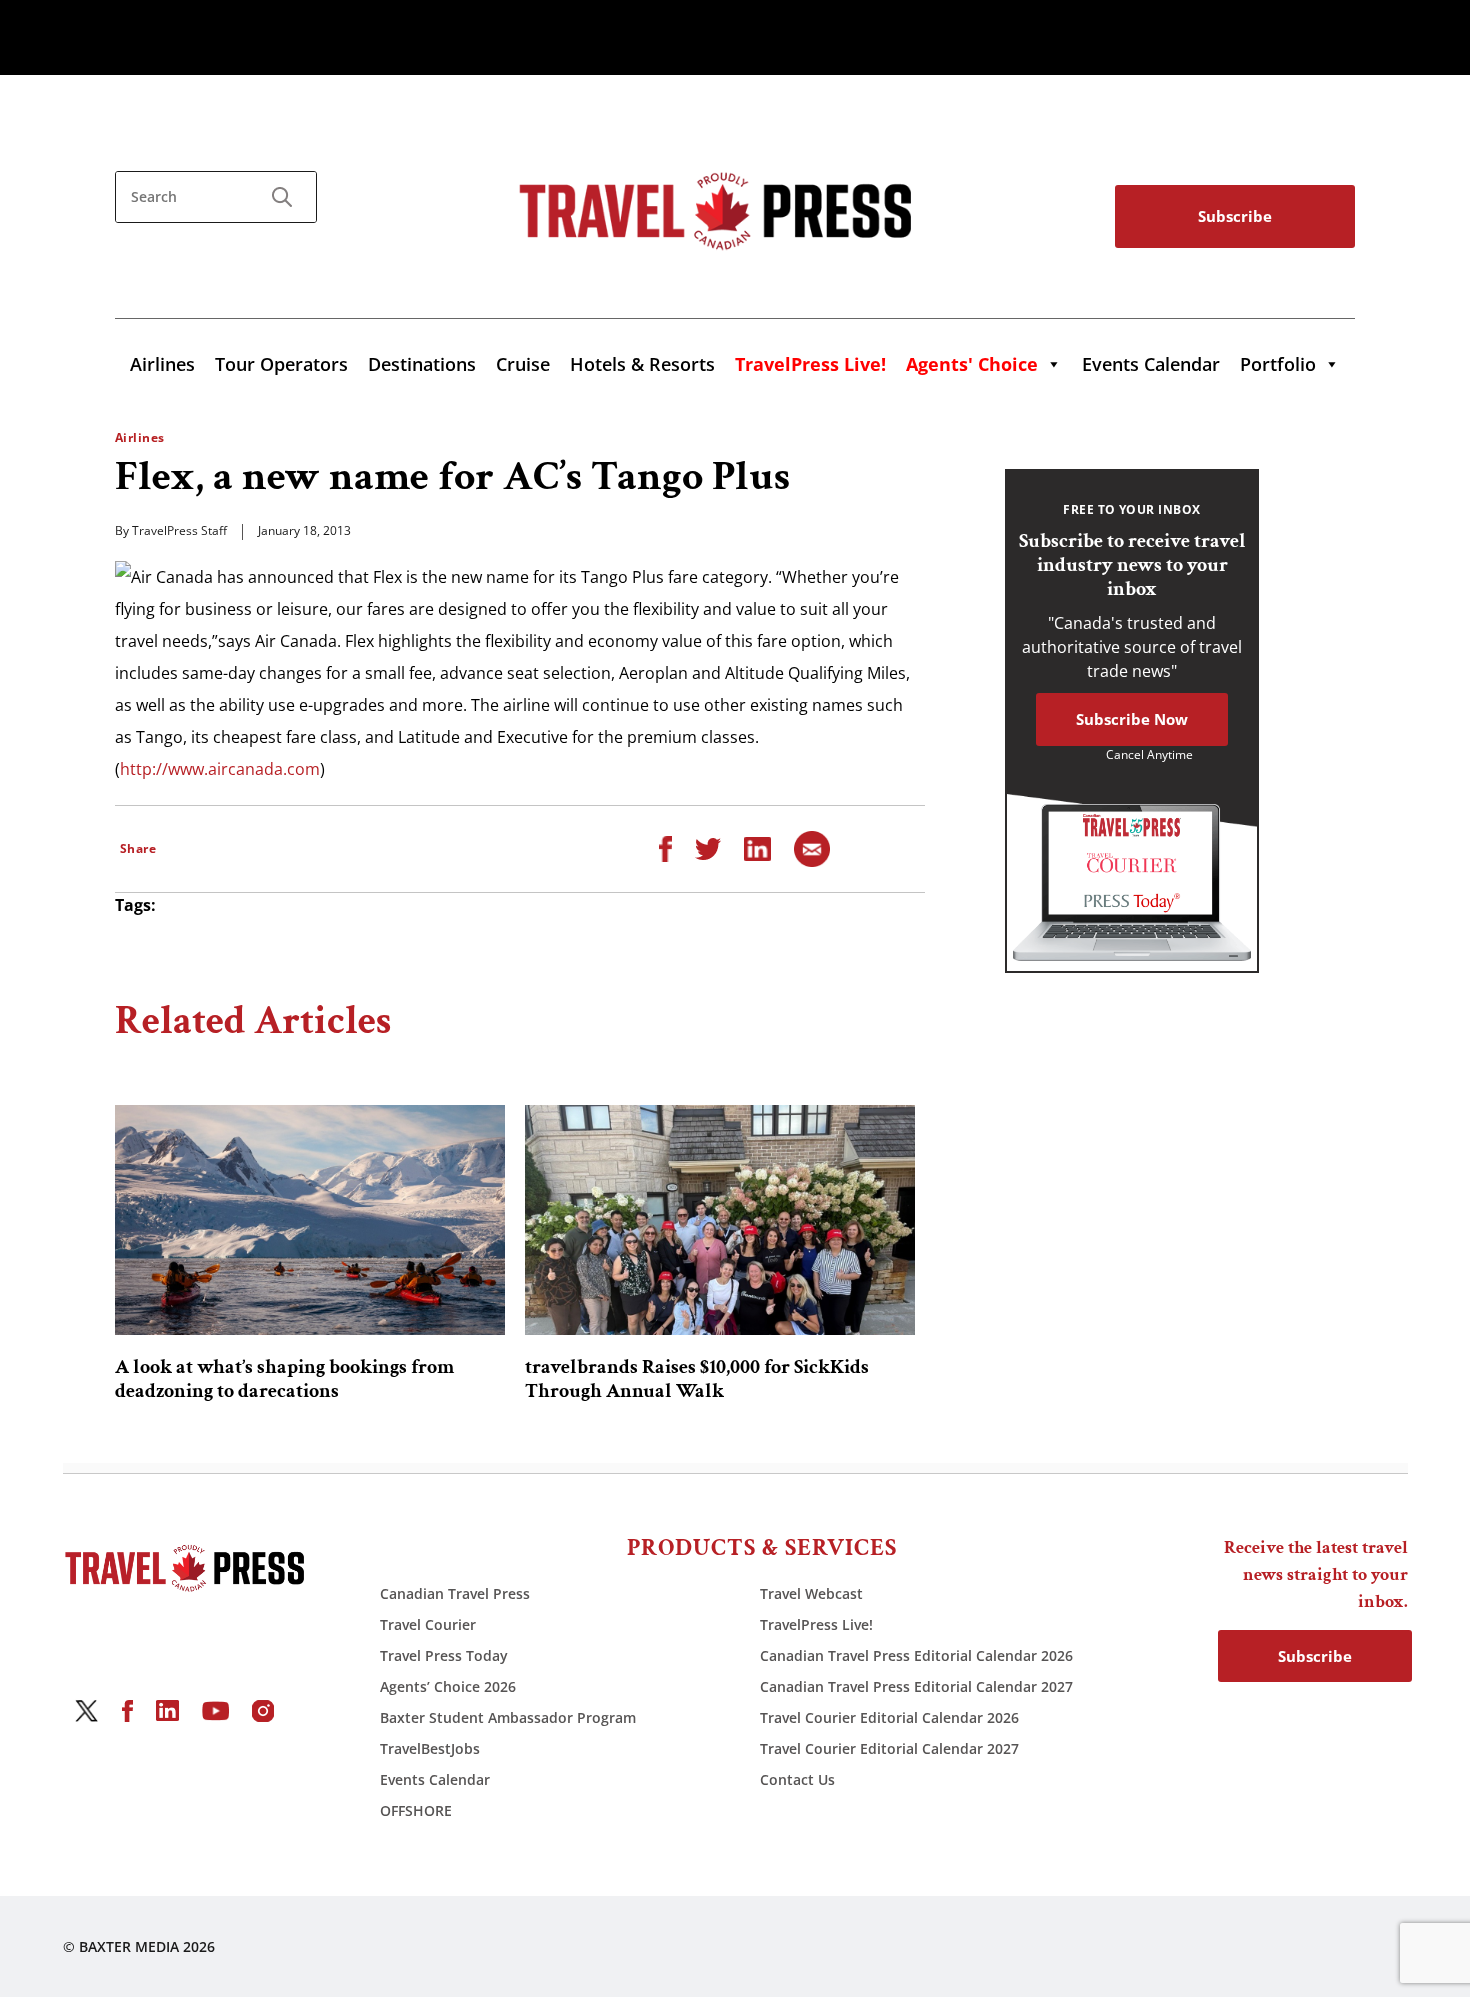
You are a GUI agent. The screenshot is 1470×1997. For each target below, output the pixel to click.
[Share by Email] (812, 847)
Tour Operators (281, 364)
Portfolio (1278, 364)
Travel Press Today (444, 1655)
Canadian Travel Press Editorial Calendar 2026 (916, 1655)
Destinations (422, 364)
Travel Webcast (811, 1593)
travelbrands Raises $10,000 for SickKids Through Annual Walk (697, 1379)
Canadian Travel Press (455, 1593)
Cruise (523, 364)
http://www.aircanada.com (220, 769)
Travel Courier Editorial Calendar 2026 (889, 1717)
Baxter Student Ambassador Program (508, 1717)
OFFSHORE (416, 1810)
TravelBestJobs (430, 1748)
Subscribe (1235, 216)
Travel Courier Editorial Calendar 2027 (889, 1748)
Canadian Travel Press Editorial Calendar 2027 (916, 1686)
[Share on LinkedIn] (757, 847)
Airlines (162, 364)
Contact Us (797, 1779)
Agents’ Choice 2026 (448, 1686)
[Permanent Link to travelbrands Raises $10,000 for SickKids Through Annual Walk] (720, 1220)
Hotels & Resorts (642, 364)
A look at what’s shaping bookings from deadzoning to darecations (284, 1379)
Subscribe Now (1132, 719)
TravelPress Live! (816, 1624)
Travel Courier (428, 1624)
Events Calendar (1151, 364)
